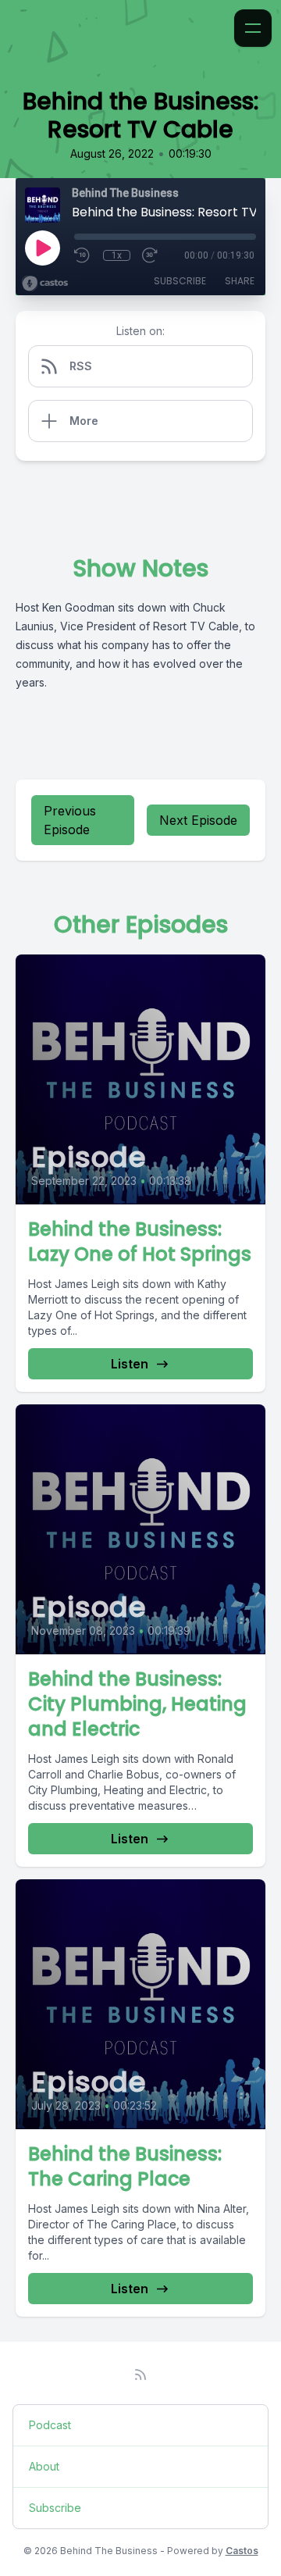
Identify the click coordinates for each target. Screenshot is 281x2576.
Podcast (50, 2425)
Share (240, 281)
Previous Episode (70, 820)
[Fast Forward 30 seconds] (151, 255)
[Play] (42, 248)
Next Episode (198, 820)
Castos (242, 2551)
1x (117, 255)
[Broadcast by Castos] (45, 284)
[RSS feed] (140, 2374)
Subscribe (180, 281)
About (44, 2466)
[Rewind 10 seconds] (83, 255)
